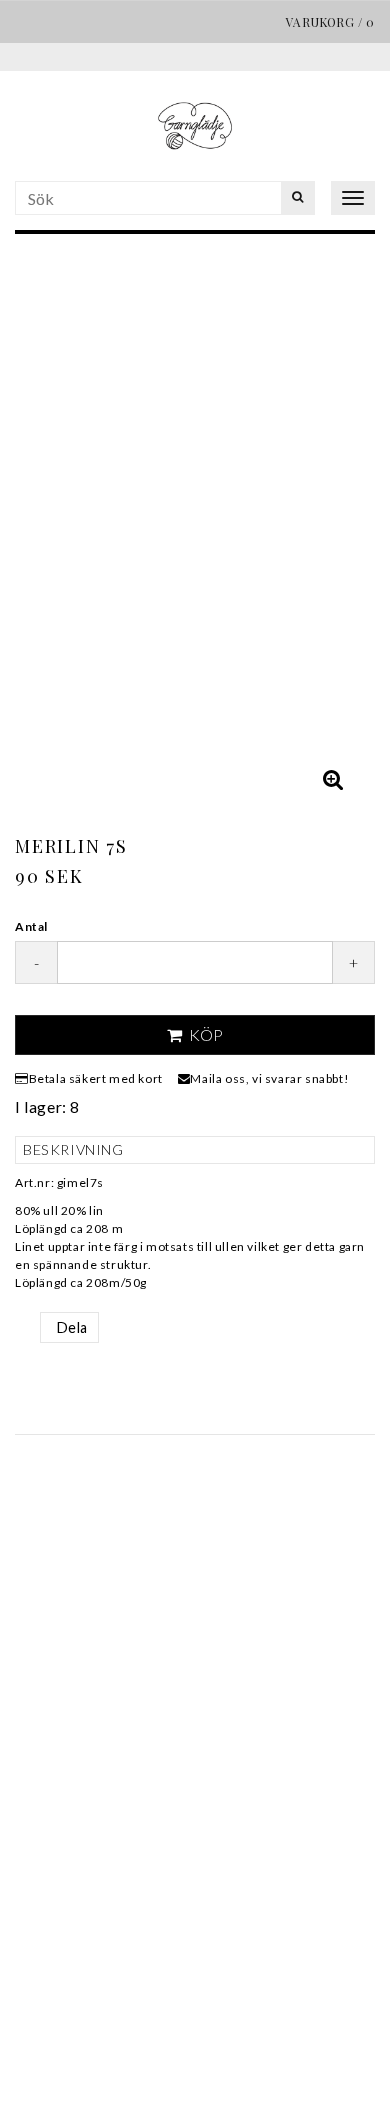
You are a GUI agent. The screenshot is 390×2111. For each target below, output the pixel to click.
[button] (333, 779)
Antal (31, 926)
